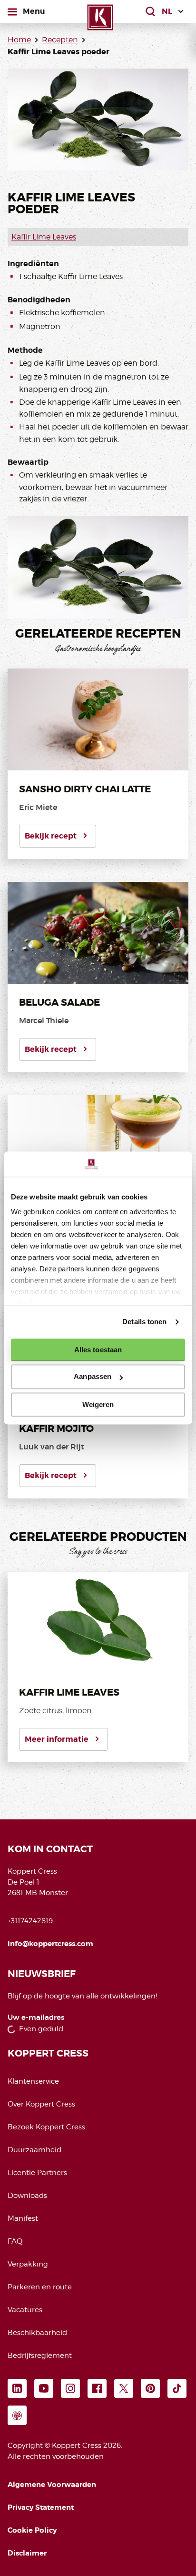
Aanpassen (93, 1377)
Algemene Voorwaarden (52, 2485)
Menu (34, 11)
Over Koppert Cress (41, 2104)
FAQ (15, 2241)
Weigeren (98, 1404)
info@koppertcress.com (50, 1944)
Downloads (27, 2196)
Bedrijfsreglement (40, 2356)
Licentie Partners (37, 2173)
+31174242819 (30, 1921)
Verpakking (28, 2264)
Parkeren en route (40, 2287)
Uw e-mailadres (36, 2018)
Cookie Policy (32, 2530)
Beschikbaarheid (37, 2333)
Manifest (23, 2218)
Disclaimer (27, 2553)
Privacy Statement (41, 2507)
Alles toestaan (98, 1350)
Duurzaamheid (34, 2150)
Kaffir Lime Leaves (44, 237)
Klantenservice (33, 2081)
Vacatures (25, 2310)
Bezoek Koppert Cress (46, 2127)
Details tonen (144, 1322)
